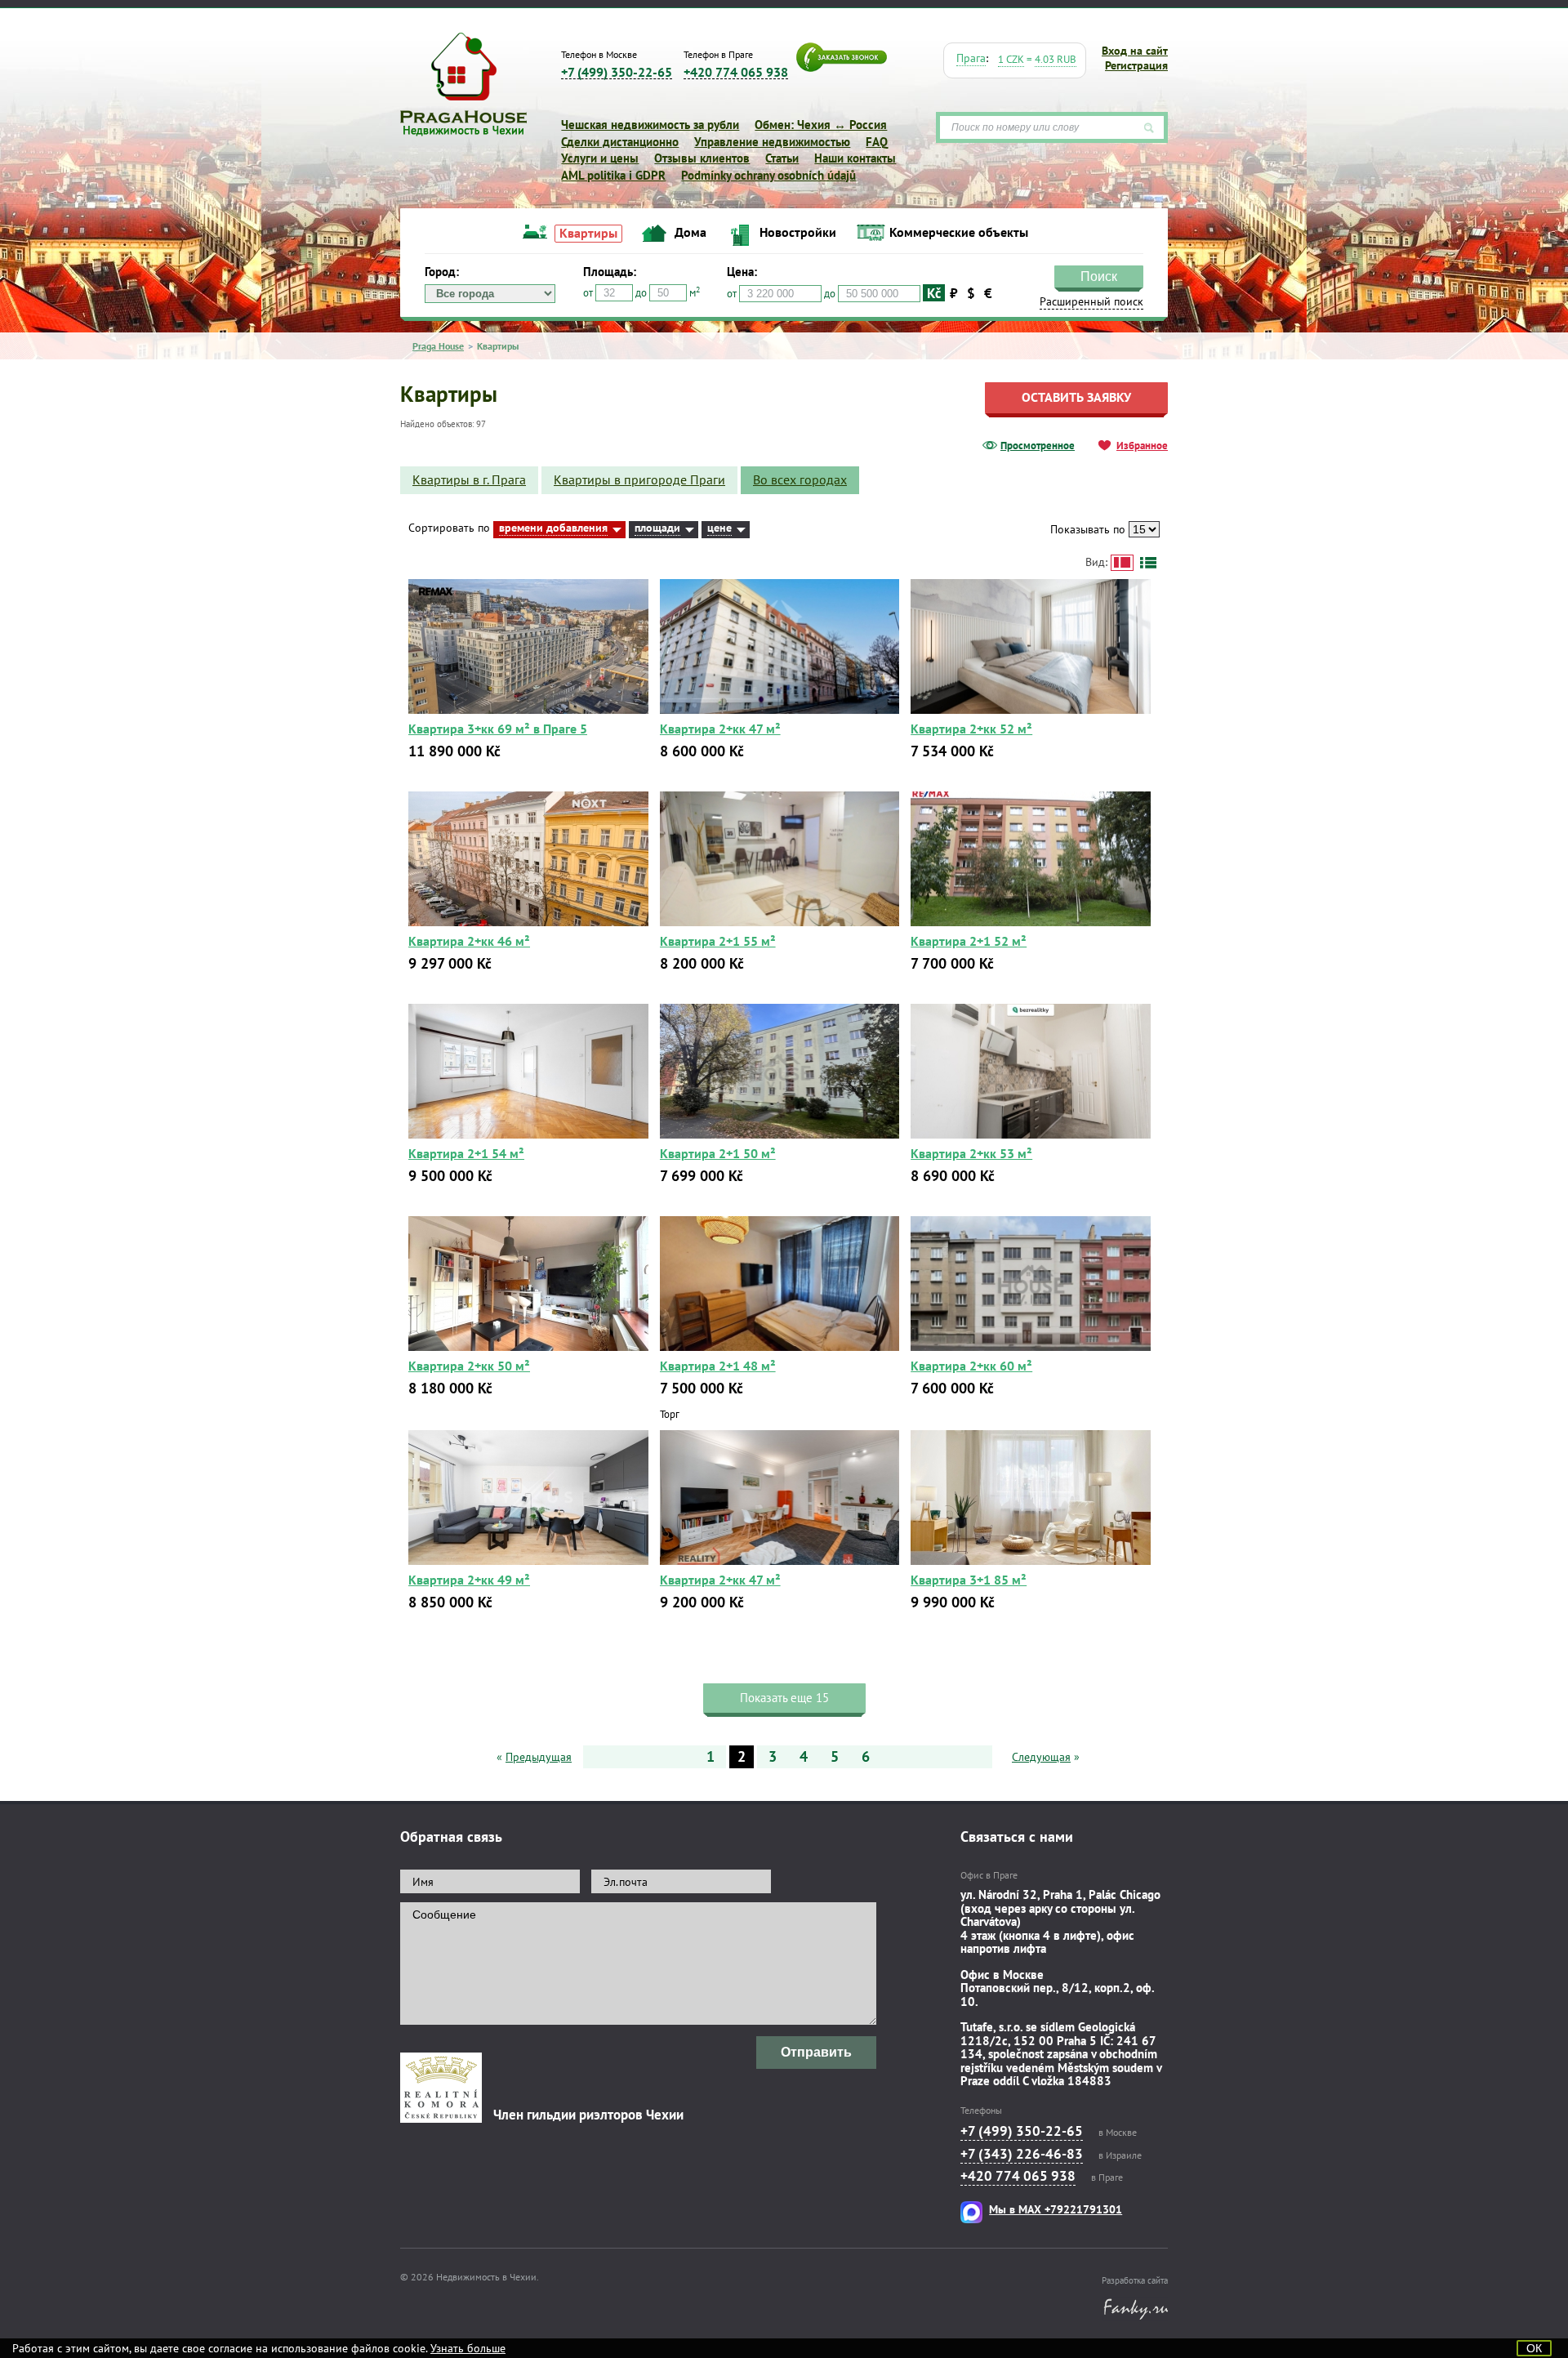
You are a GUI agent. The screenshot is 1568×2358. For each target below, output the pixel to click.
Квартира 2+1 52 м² (969, 941)
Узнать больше (468, 2348)
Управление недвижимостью (772, 142)
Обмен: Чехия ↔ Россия (821, 125)
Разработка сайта (1135, 2280)
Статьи (782, 158)
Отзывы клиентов (702, 158)
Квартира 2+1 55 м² (718, 941)
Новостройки (798, 232)
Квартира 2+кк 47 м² (720, 729)
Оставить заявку (1076, 397)
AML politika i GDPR (613, 175)
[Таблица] (1148, 563)
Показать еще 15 (784, 1698)
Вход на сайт (1135, 51)
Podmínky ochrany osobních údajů (768, 175)
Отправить (816, 2052)
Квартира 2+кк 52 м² (971, 729)
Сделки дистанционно (620, 142)
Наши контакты (855, 158)
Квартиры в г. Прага (469, 479)
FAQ (877, 142)
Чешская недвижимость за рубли (650, 125)
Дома (690, 232)
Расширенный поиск (1343, 317)
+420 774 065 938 (736, 72)
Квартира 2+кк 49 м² (469, 1580)
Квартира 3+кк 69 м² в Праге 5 (498, 729)
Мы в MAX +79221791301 (1056, 2209)
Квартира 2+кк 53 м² (971, 1153)
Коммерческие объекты (959, 232)
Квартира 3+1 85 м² (969, 1580)
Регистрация (1136, 65)
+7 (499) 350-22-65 (617, 72)
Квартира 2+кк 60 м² (971, 1366)
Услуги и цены (600, 158)
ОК (1534, 2348)
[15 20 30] (1144, 529)
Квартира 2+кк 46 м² (469, 941)
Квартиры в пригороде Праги (639, 479)
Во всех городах (800, 479)
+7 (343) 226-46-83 (1022, 2154)
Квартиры (588, 233)
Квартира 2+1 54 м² (466, 1153)
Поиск (1349, 296)
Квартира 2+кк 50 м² (469, 1366)
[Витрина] (1122, 563)
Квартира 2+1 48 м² (718, 1366)
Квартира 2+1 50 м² (718, 1153)
